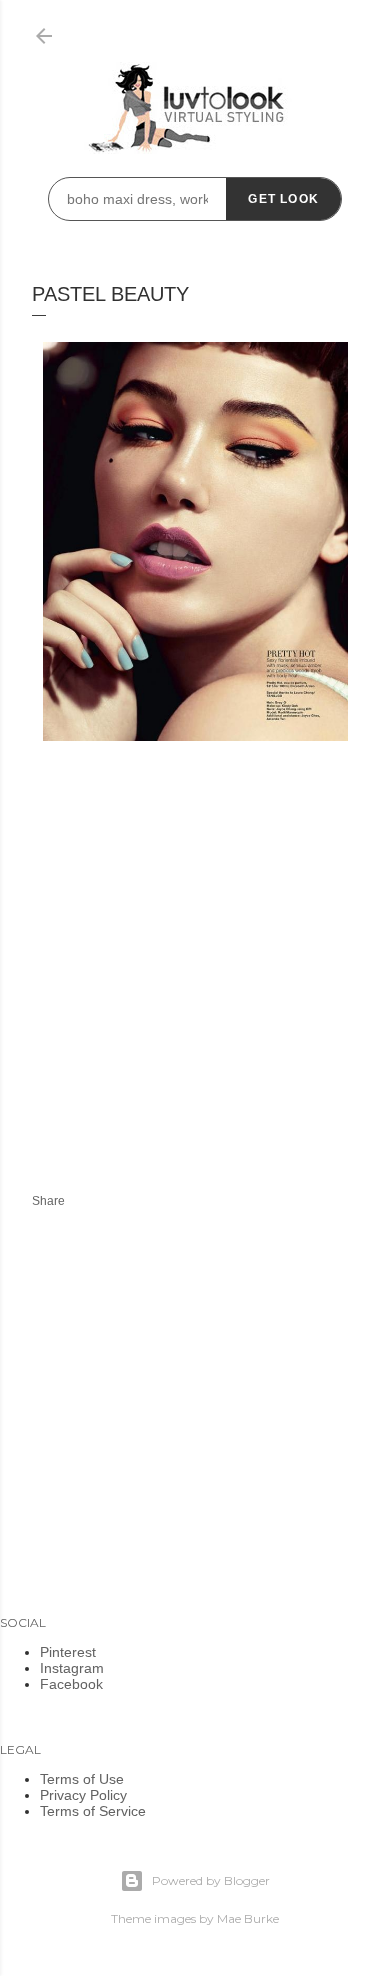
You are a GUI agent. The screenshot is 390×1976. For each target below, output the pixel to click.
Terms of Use (82, 1779)
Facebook (71, 1684)
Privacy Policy (83, 1795)
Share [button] (48, 1201)
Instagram (72, 1668)
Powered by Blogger (211, 1880)
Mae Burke (248, 1918)
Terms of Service (93, 1811)
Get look (283, 199)
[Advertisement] (200, 990)
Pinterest (68, 1652)
